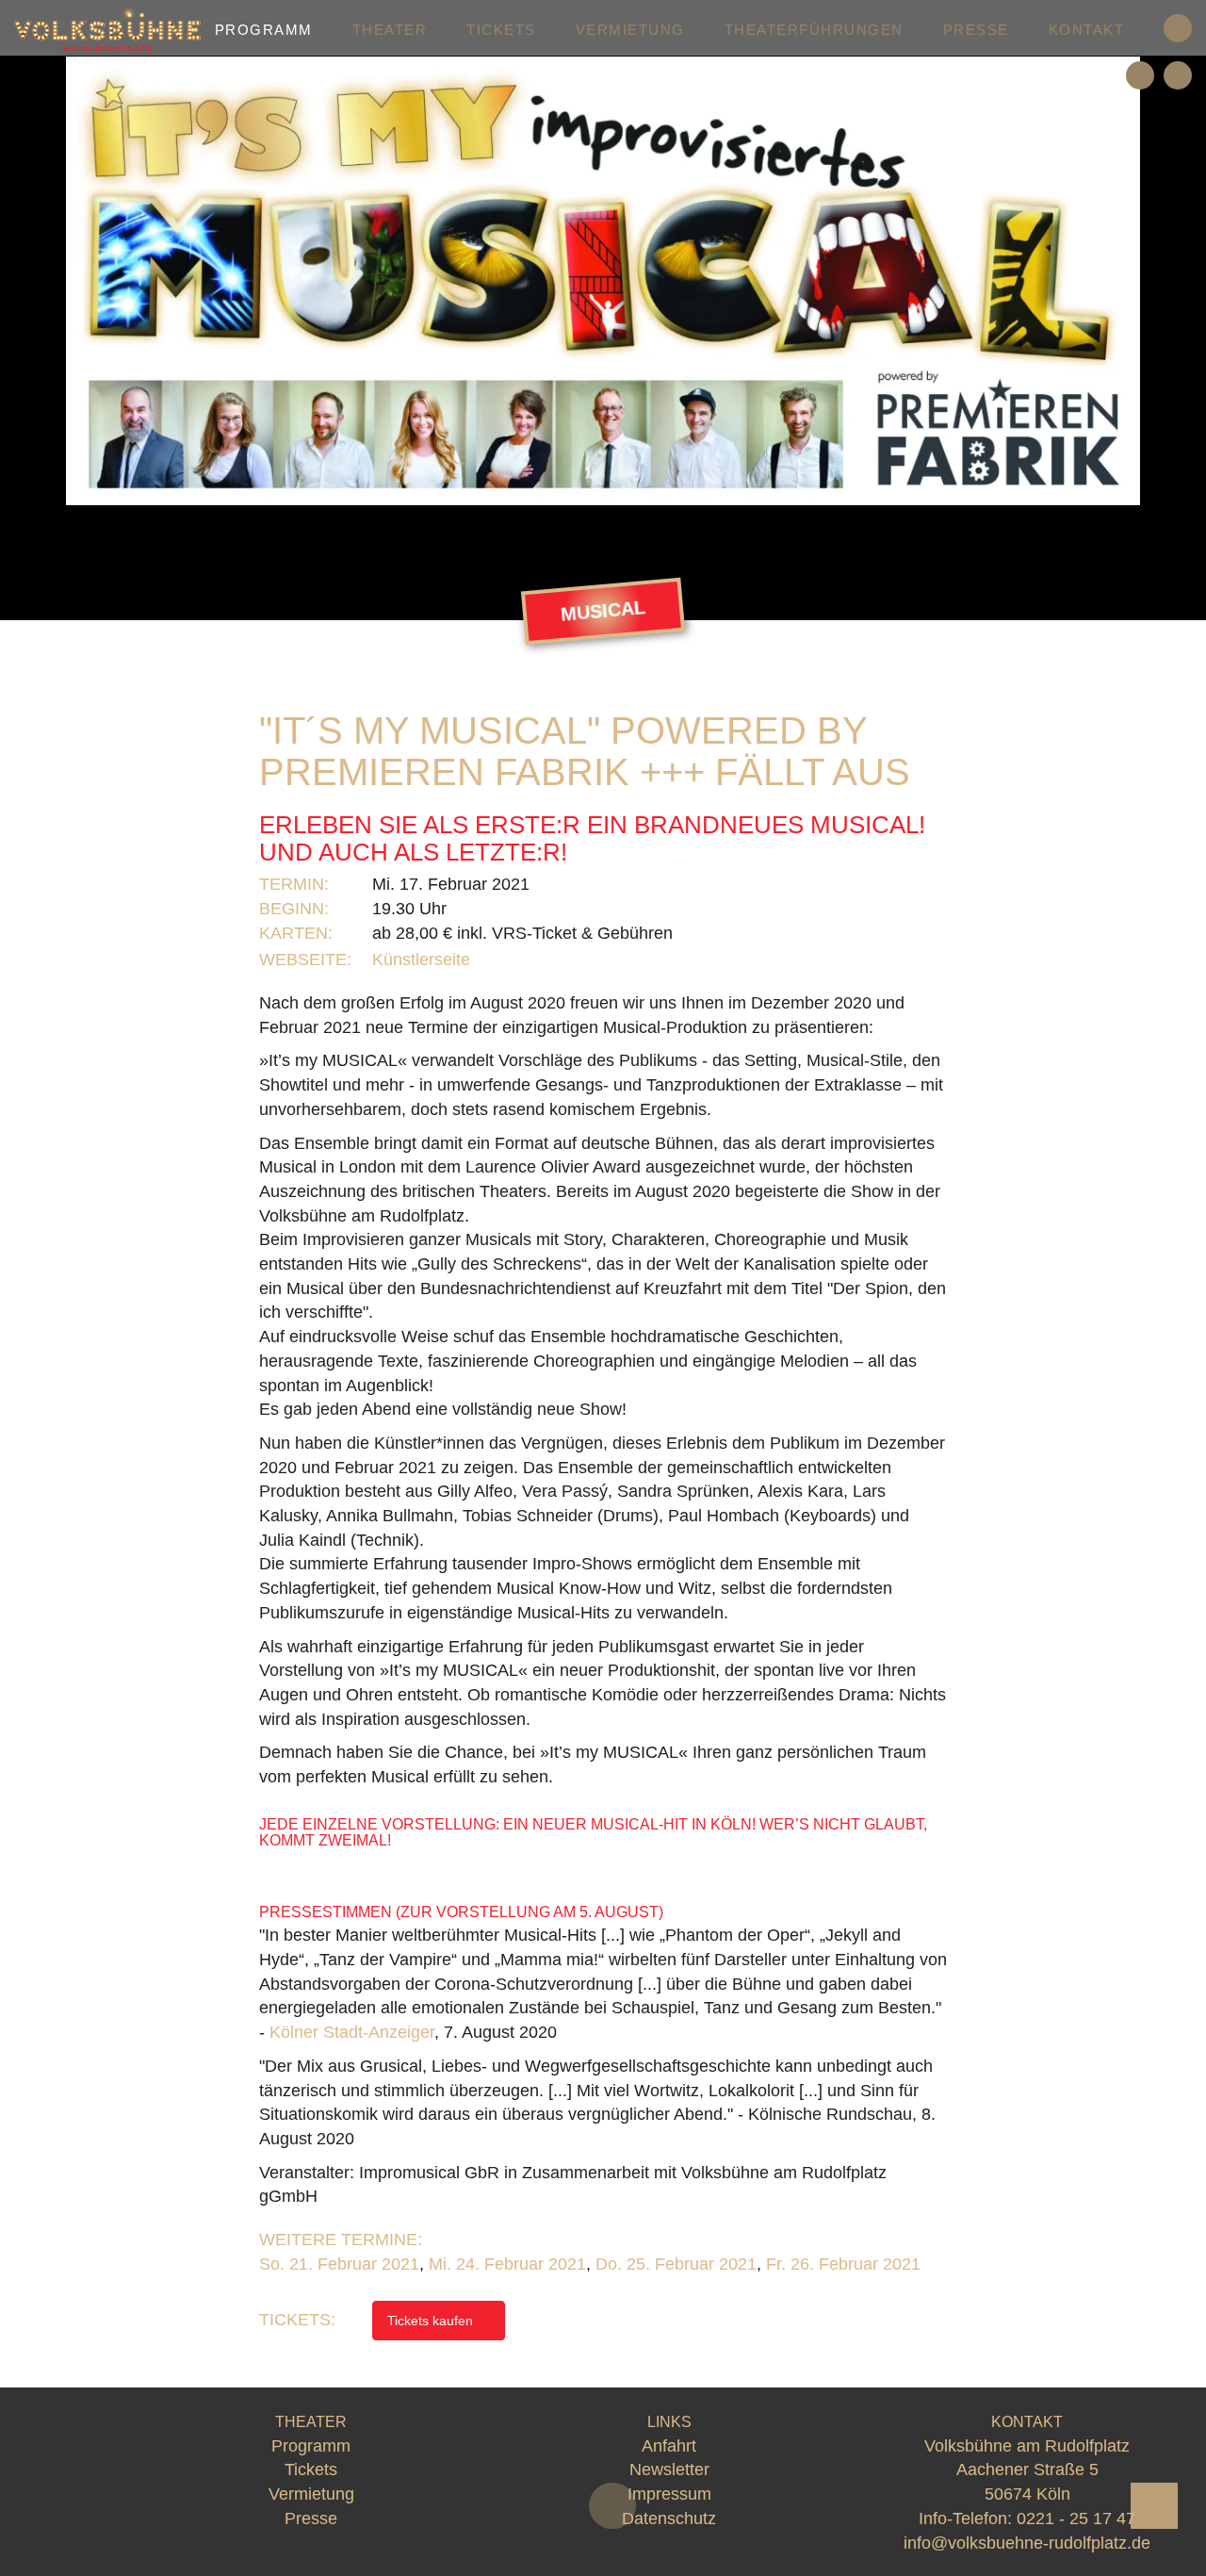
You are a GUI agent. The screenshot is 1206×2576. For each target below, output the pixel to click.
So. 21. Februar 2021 (339, 2264)
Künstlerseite (424, 960)
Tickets (501, 30)
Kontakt (1087, 30)
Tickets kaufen (432, 2321)
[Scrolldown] (612, 2506)
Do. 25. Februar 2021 (676, 2264)
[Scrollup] (1154, 2506)
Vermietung (630, 30)
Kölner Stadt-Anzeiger (352, 2032)
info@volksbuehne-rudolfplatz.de (1027, 2543)
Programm (264, 30)
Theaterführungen (814, 30)
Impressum (669, 2494)
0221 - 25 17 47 (1076, 2519)
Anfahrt (669, 2446)
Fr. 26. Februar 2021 (843, 2264)
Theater (390, 30)
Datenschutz (669, 2519)
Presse (976, 30)
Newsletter (669, 2469)
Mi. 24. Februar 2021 (507, 2264)
